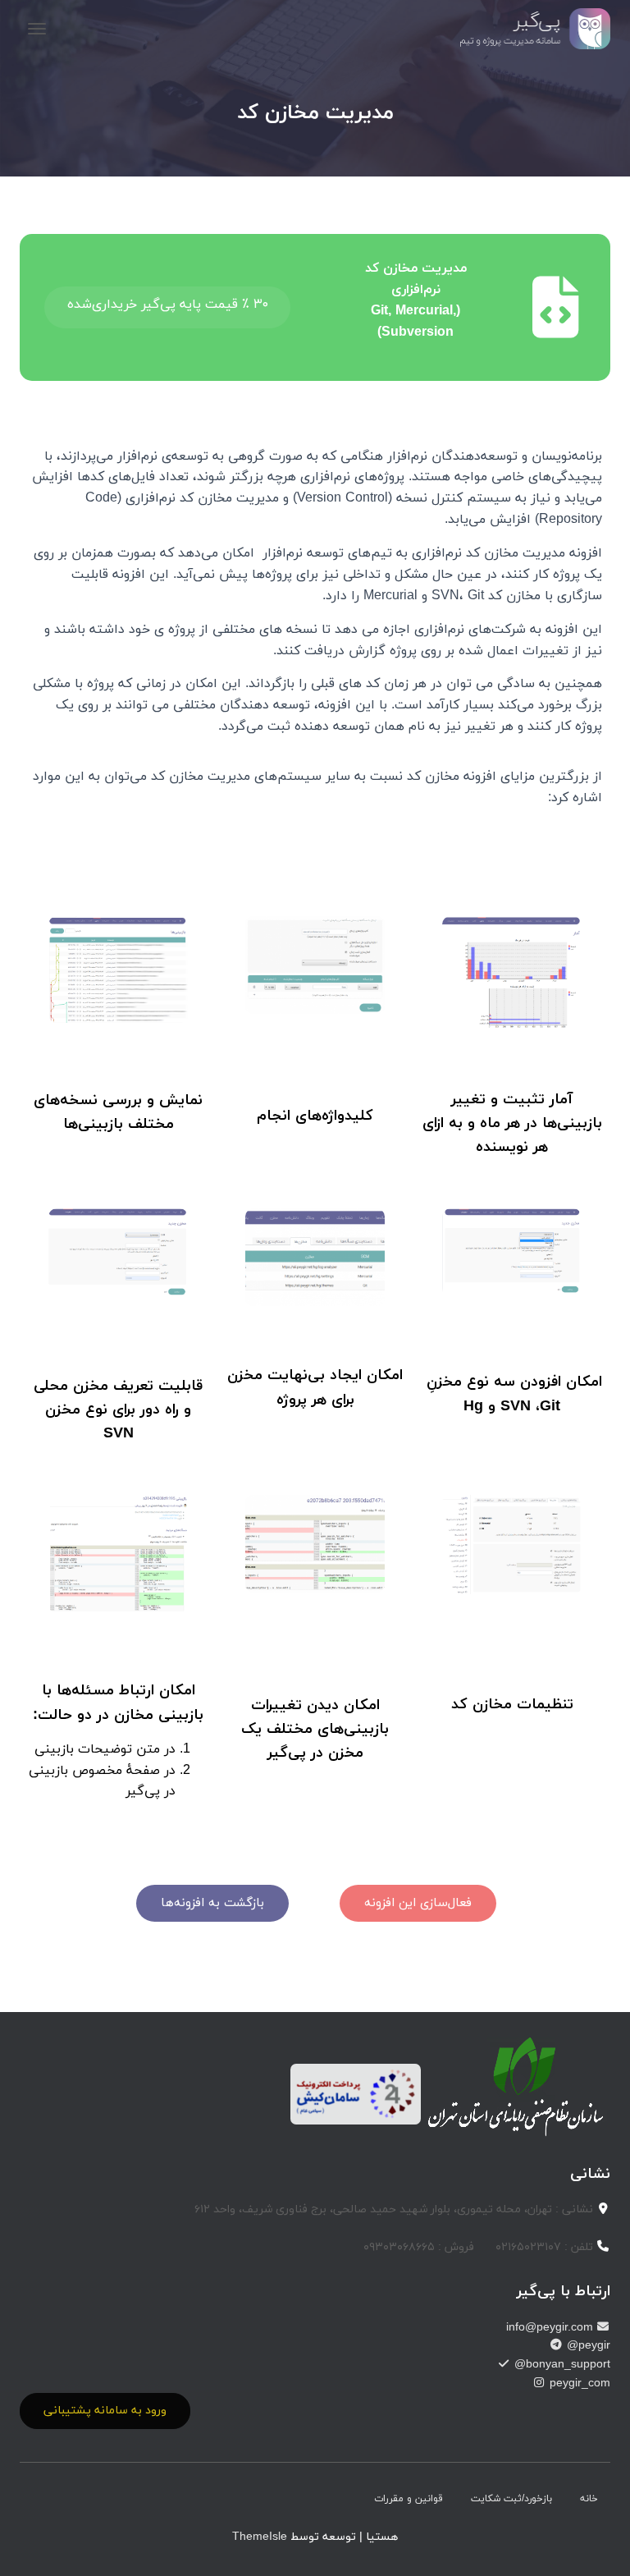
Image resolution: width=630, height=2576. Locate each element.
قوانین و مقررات (409, 2499)
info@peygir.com (551, 2328)
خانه (589, 2499)
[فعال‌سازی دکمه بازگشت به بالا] (33, 2543)
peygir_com (578, 2383)
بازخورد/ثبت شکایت (511, 2499)
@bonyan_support (561, 2365)
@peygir (587, 2346)
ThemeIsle (260, 2537)
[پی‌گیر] (530, 29)
